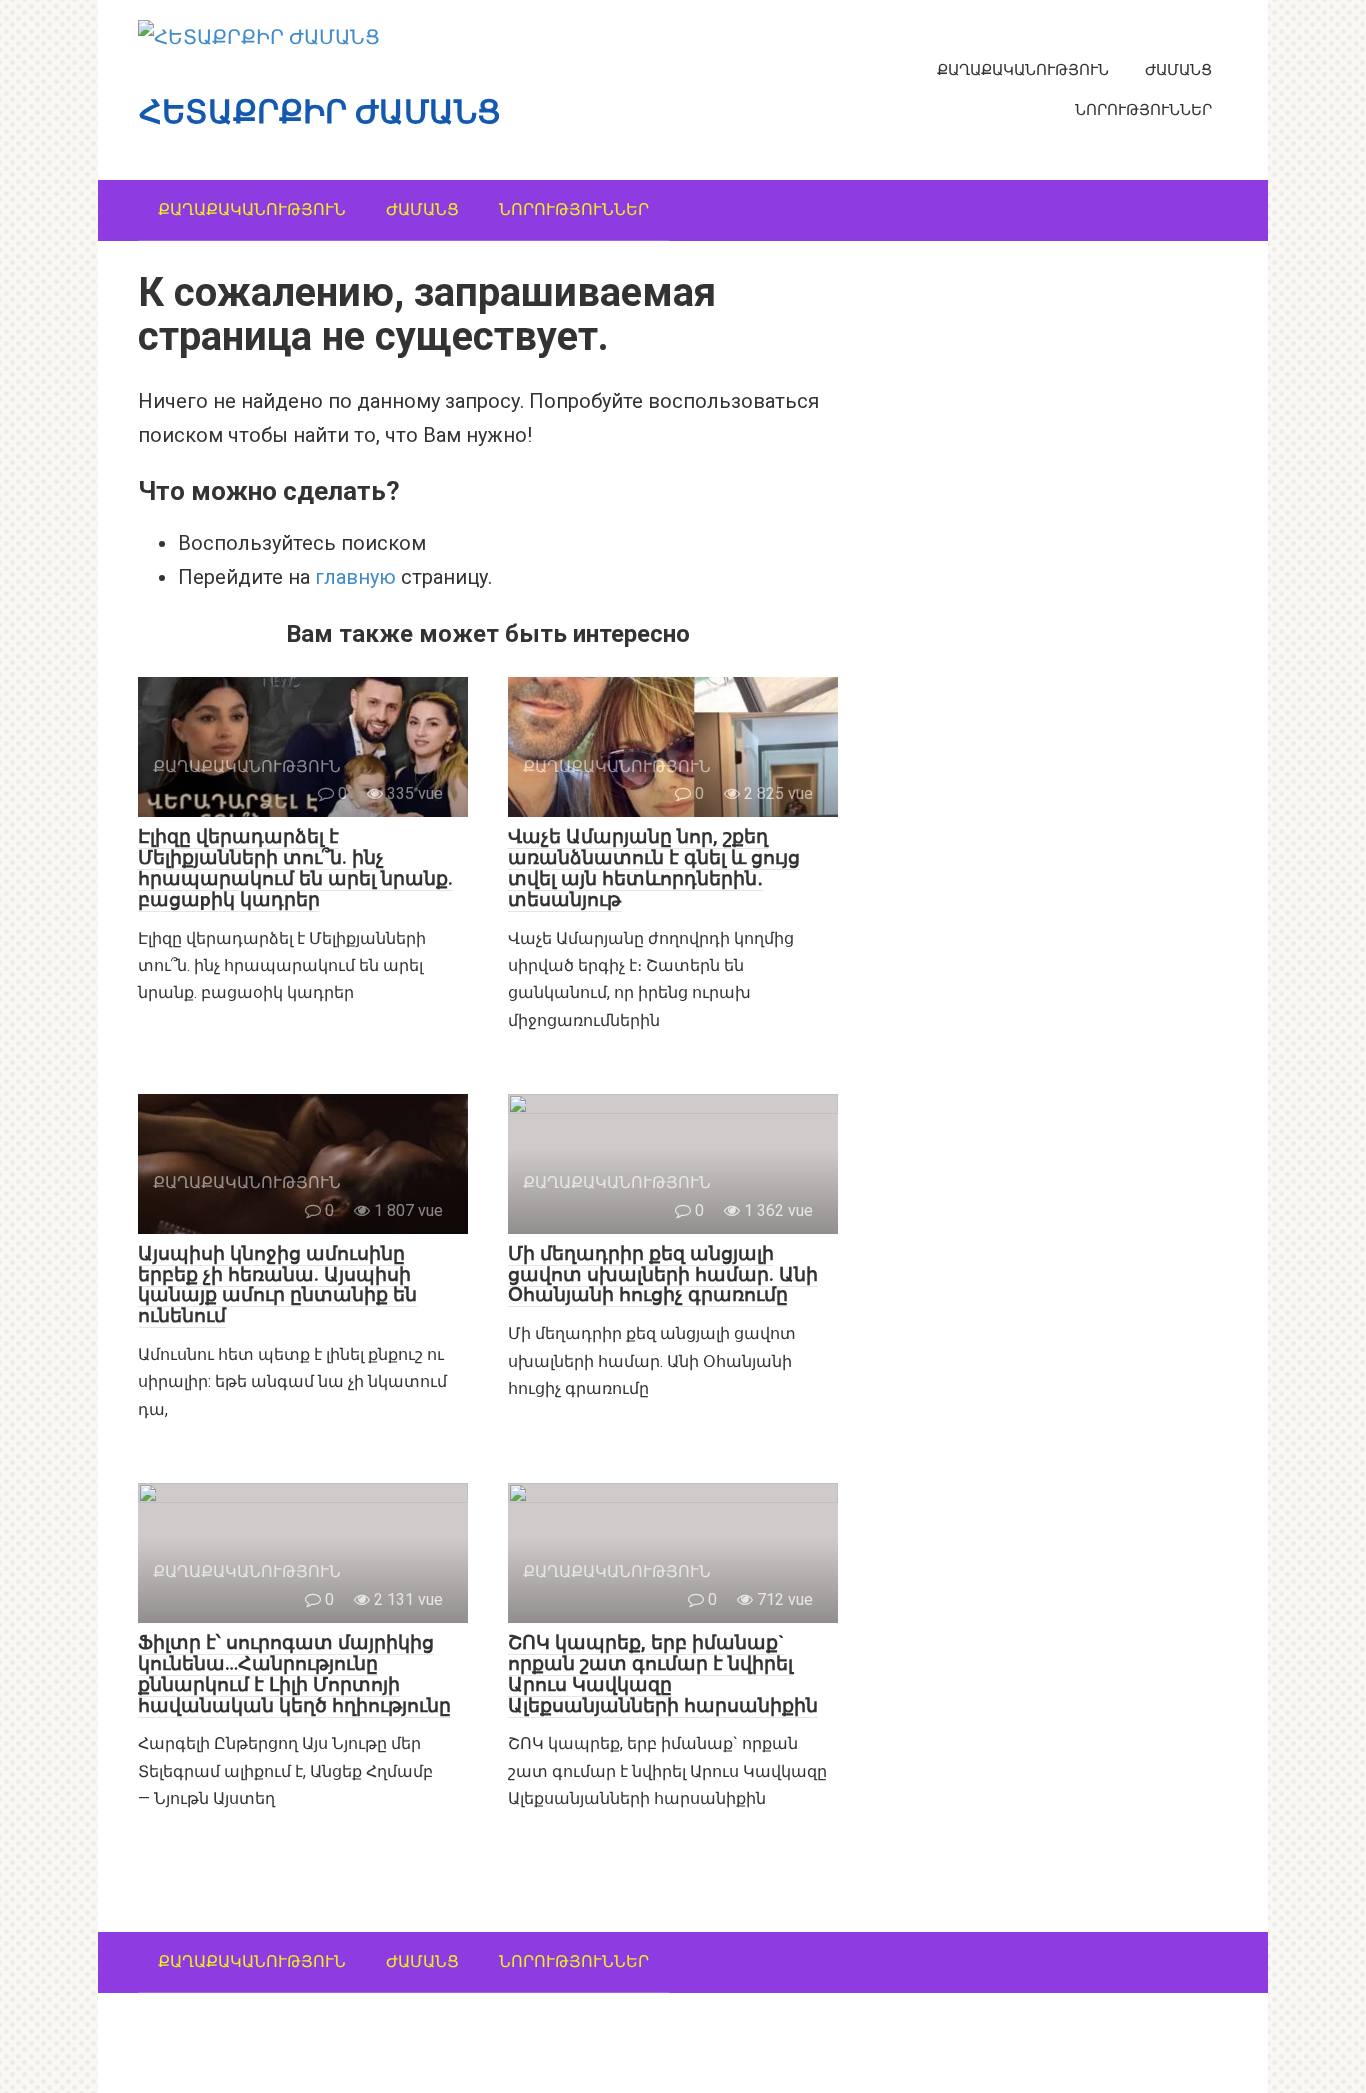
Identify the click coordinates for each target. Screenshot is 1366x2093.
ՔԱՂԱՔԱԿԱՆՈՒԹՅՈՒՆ (1023, 70)
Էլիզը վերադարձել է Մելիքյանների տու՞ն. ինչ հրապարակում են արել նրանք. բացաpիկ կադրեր (295, 868)
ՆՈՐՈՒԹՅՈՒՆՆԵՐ (1143, 110)
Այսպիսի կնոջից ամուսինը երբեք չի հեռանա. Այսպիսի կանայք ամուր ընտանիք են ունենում (277, 1285)
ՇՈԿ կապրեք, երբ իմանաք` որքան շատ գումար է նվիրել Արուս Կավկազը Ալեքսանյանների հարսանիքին (663, 1674)
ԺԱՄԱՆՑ (1178, 70)
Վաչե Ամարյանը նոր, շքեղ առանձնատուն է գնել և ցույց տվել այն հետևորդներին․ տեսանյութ (654, 868)
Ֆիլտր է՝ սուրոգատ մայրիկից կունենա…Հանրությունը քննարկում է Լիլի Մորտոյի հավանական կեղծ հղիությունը (294, 1674)
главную (355, 577)
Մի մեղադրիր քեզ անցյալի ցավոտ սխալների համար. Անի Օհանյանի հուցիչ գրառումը (663, 1274)
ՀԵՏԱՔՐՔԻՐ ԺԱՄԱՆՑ (320, 112)
